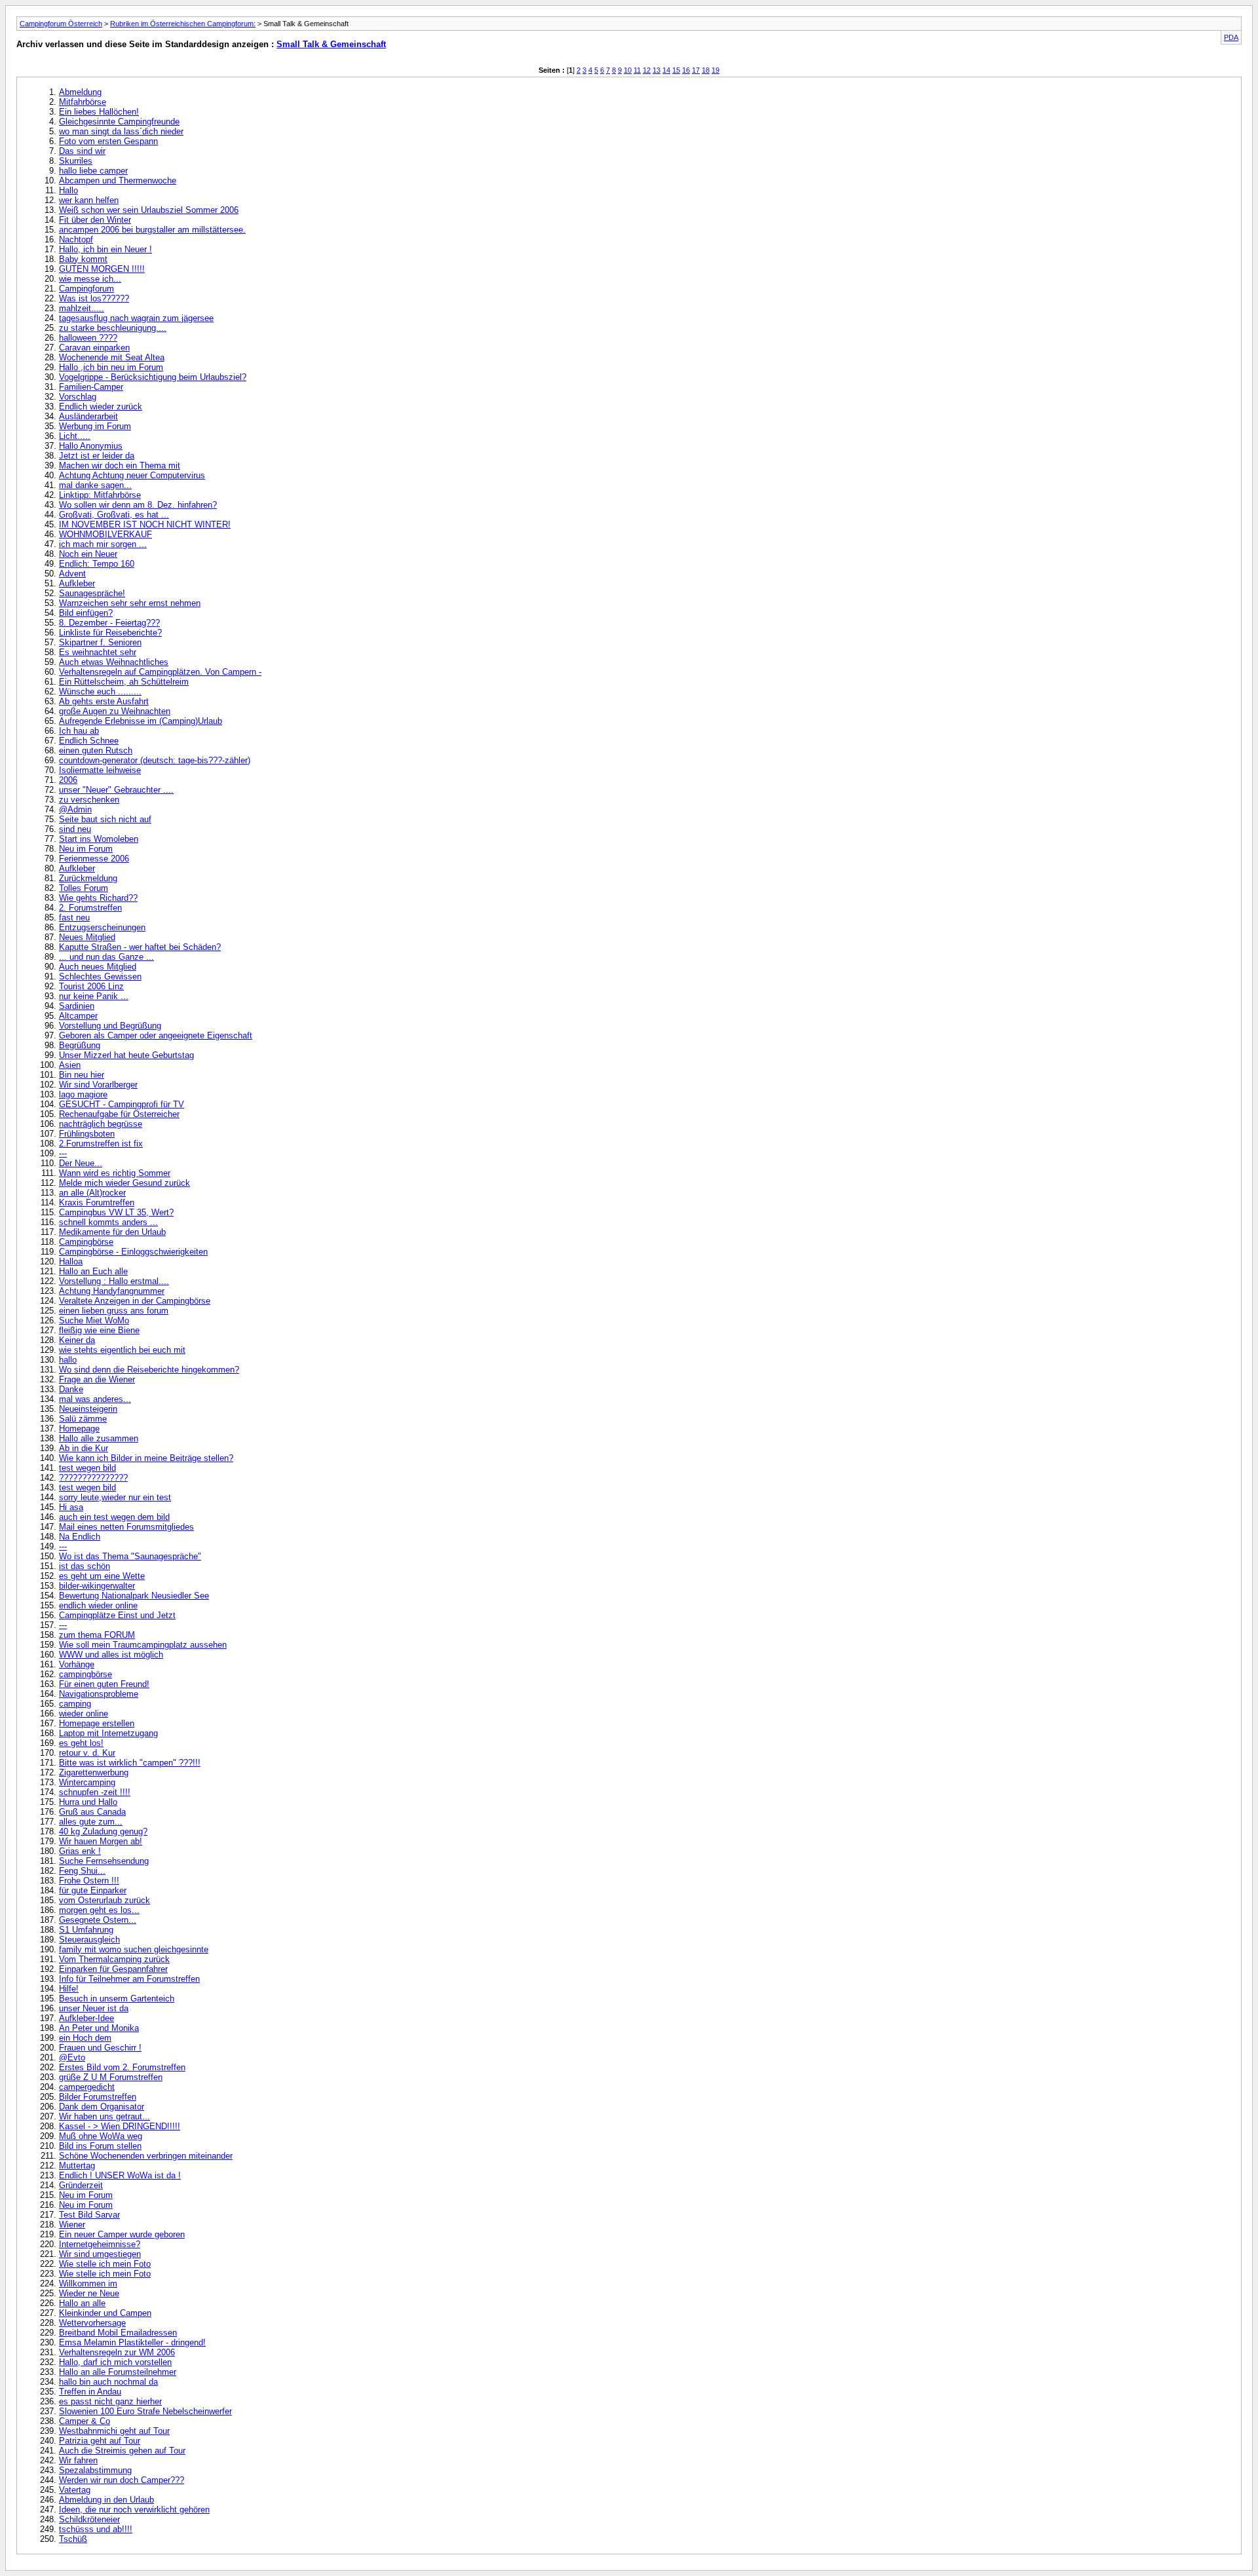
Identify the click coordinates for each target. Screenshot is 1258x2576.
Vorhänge (77, 1664)
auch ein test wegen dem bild (114, 1517)
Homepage (79, 1429)
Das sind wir (82, 151)
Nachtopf (76, 239)
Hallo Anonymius (91, 446)
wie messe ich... (90, 279)
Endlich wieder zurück (101, 407)
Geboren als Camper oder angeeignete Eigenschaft (156, 1035)
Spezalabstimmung (95, 2470)
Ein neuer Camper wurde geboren (122, 2234)
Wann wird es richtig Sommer (115, 1173)
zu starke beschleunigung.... (113, 328)
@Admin (75, 809)
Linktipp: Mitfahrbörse (100, 495)
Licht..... (75, 436)
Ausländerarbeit (88, 416)
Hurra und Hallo (88, 1802)
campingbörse (86, 1674)
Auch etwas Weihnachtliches (114, 662)
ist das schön (85, 1566)
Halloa (71, 1261)
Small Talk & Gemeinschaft (331, 44)
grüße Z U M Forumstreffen (111, 2077)
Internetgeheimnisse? (100, 2244)
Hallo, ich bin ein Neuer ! (105, 249)
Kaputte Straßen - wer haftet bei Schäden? (140, 947)
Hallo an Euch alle (93, 1271)
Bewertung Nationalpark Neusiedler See (134, 1596)
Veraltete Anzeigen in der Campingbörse (135, 1301)
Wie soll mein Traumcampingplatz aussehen (143, 1645)
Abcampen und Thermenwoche (118, 180)
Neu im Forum (86, 849)
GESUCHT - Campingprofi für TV (122, 1104)
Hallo (68, 190)
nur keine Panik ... (94, 996)
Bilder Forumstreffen (98, 2097)
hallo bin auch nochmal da (108, 2382)
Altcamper (78, 1016)
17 (696, 70)
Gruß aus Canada (92, 1812)
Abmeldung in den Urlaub (106, 2500)
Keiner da (77, 1340)
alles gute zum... (91, 1822)
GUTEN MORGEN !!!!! (102, 269)
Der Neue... (81, 1163)
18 (706, 70)
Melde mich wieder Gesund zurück (124, 1183)
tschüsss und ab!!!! (96, 2529)
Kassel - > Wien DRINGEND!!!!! (120, 2126)
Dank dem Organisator (102, 2107)
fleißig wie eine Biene (99, 1330)
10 (628, 70)
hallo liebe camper (93, 171)
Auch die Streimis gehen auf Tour (122, 2451)
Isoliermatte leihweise (100, 770)
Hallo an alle (82, 2303)
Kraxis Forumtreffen (97, 1203)
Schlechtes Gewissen (100, 976)
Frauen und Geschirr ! (100, 2048)
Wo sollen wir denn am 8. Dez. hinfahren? (138, 505)
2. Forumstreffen (90, 908)
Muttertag (77, 2166)
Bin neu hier (82, 1075)
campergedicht (87, 2087)
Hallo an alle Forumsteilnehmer (118, 2372)
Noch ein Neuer (88, 554)
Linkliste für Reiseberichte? (110, 633)
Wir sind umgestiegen (100, 2254)
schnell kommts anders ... (108, 1222)
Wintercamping (87, 1782)
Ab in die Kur (84, 1448)
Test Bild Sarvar (89, 2215)
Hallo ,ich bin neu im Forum (111, 367)
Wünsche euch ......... (100, 691)
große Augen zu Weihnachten (115, 711)
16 (686, 70)
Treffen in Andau (90, 2392)
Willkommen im (88, 2283)
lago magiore (83, 1094)
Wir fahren (78, 2460)
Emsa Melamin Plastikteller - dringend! (132, 2342)
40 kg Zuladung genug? (103, 1831)
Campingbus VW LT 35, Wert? (116, 1212)
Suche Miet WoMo (94, 1320)
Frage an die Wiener (97, 1379)
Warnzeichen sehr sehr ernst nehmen (130, 603)
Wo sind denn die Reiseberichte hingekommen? (149, 1370)
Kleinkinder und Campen (105, 2313)
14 (666, 70)
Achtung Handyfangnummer (112, 1291)
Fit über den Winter (95, 220)
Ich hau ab (79, 731)
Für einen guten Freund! (104, 1684)
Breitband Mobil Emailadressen (118, 2333)
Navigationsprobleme (99, 1694)
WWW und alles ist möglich (111, 1655)
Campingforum (86, 289)
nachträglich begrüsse (101, 1124)
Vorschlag (78, 397)
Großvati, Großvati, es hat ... (114, 515)
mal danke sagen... (95, 485)
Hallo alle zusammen (99, 1438)
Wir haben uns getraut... (105, 2116)
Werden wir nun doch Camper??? (122, 2480)
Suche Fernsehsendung (104, 1861)
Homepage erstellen (97, 1723)
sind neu (75, 829)
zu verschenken (89, 800)
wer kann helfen (89, 200)
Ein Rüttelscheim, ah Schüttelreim (124, 682)
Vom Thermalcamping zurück (114, 1959)
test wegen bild (87, 1468)
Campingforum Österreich (61, 24)
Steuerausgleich (89, 1940)
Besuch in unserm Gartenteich (117, 1998)
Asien (70, 1065)
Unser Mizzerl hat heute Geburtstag (126, 1055)
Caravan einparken (94, 348)
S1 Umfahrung (86, 1930)
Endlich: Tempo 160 (97, 564)
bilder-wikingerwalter (97, 1586)
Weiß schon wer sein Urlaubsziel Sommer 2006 (149, 210)
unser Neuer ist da (94, 2008)
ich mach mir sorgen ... (103, 544)
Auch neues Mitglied (98, 967)
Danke (71, 1389)
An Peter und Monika (99, 2028)
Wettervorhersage (92, 2323)
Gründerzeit (81, 2185)
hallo (68, 1360)
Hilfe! (69, 1989)
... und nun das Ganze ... (106, 957)
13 (657, 70)
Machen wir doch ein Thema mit (120, 465)
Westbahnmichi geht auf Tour (114, 2431)
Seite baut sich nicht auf (105, 819)
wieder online (84, 1714)
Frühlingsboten (87, 1134)
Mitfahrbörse (83, 102)
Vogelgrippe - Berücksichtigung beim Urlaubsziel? (153, 377)
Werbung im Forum (95, 426)
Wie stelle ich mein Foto (105, 2264)
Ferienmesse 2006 (94, 859)
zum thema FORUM (97, 1635)
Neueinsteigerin (88, 1409)
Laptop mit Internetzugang (108, 1733)
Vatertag (75, 2490)
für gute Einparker (93, 1890)
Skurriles (76, 161)
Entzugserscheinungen (102, 927)
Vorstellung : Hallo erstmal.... (114, 1281)
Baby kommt (83, 259)
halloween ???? (88, 338)
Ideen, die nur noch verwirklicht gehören (134, 2510)
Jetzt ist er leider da (97, 456)
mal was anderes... (95, 1399)
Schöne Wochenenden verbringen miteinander (146, 2156)
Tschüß (73, 2539)
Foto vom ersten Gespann (108, 141)
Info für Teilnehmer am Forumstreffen (129, 1979)
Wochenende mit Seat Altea (112, 357)
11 (637, 70)
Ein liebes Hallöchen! (99, 112)
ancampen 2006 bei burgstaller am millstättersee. (152, 230)
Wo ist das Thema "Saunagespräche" (130, 1556)
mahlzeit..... (82, 308)
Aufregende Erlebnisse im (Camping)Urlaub (141, 721)
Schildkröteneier (89, 2519)
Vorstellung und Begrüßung (110, 1026)
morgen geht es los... (99, 1910)
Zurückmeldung (88, 878)
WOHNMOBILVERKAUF (105, 534)
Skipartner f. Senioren (100, 642)
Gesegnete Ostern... (98, 1920)
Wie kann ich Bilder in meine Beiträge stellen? (146, 1458)
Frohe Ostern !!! (89, 1881)
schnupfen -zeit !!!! (95, 1792)
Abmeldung (80, 92)
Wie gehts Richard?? (98, 898)
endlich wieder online (98, 1605)
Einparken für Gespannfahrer (113, 1969)
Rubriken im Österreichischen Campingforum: (183, 24)
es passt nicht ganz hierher (110, 2401)
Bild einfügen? (86, 613)
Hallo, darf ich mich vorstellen (115, 2362)
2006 (68, 780)
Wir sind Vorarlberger (98, 1085)
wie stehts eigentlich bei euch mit (122, 1350)
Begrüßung (80, 1045)
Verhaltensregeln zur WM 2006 (117, 2352)
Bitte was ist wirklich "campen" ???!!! (130, 1763)
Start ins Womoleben (99, 839)
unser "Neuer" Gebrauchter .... (116, 790)
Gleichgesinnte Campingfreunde (119, 122)
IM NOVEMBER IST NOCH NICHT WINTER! (145, 524)
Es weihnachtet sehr (98, 652)
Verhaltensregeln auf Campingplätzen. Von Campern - (160, 672)
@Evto (72, 2057)
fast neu (74, 918)
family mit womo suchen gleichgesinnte (134, 1949)
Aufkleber (77, 583)
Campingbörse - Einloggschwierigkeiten (133, 1252)
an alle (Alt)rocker (92, 1193)
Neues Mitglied (87, 937)
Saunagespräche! (92, 593)
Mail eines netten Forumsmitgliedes (126, 1527)
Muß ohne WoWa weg (101, 2136)
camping (75, 1704)
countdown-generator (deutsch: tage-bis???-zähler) (155, 760)
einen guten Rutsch (96, 750)
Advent (72, 574)
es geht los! (81, 1743)
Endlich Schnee (89, 741)
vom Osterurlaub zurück (105, 1900)
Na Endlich (80, 1537)
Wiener (72, 2225)
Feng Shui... (82, 1871)
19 (715, 70)
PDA (1231, 37)
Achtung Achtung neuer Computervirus (132, 475)
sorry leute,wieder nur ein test (115, 1497)
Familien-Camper (91, 387)
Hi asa (71, 1507)
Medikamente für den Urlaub (112, 1232)
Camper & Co (85, 2421)
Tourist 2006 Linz (91, 986)
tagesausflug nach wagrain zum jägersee (136, 318)
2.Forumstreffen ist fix (101, 1144)
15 (676, 70)
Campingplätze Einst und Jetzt (117, 1615)
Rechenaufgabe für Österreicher (119, 1114)
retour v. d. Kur (87, 1753)
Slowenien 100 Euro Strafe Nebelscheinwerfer (145, 2411)
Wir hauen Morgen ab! (101, 1841)
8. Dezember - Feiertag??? (109, 623)
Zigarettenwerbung (94, 1772)
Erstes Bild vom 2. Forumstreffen (122, 2067)
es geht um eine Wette (102, 1576)
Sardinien (77, 1006)
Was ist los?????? (94, 298)
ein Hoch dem (85, 2038)
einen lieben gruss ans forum (114, 1311)
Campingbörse (86, 1242)
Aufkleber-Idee (86, 2018)
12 (647, 70)
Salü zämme (83, 1419)
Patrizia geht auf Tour (100, 2441)
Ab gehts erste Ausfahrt (104, 701)
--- (63, 1153)
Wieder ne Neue (89, 2293)
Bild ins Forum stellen (100, 2146)
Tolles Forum (84, 888)
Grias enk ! (80, 1851)
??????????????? (93, 1478)
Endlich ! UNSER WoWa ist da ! (120, 2175)
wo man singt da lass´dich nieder (121, 131)
